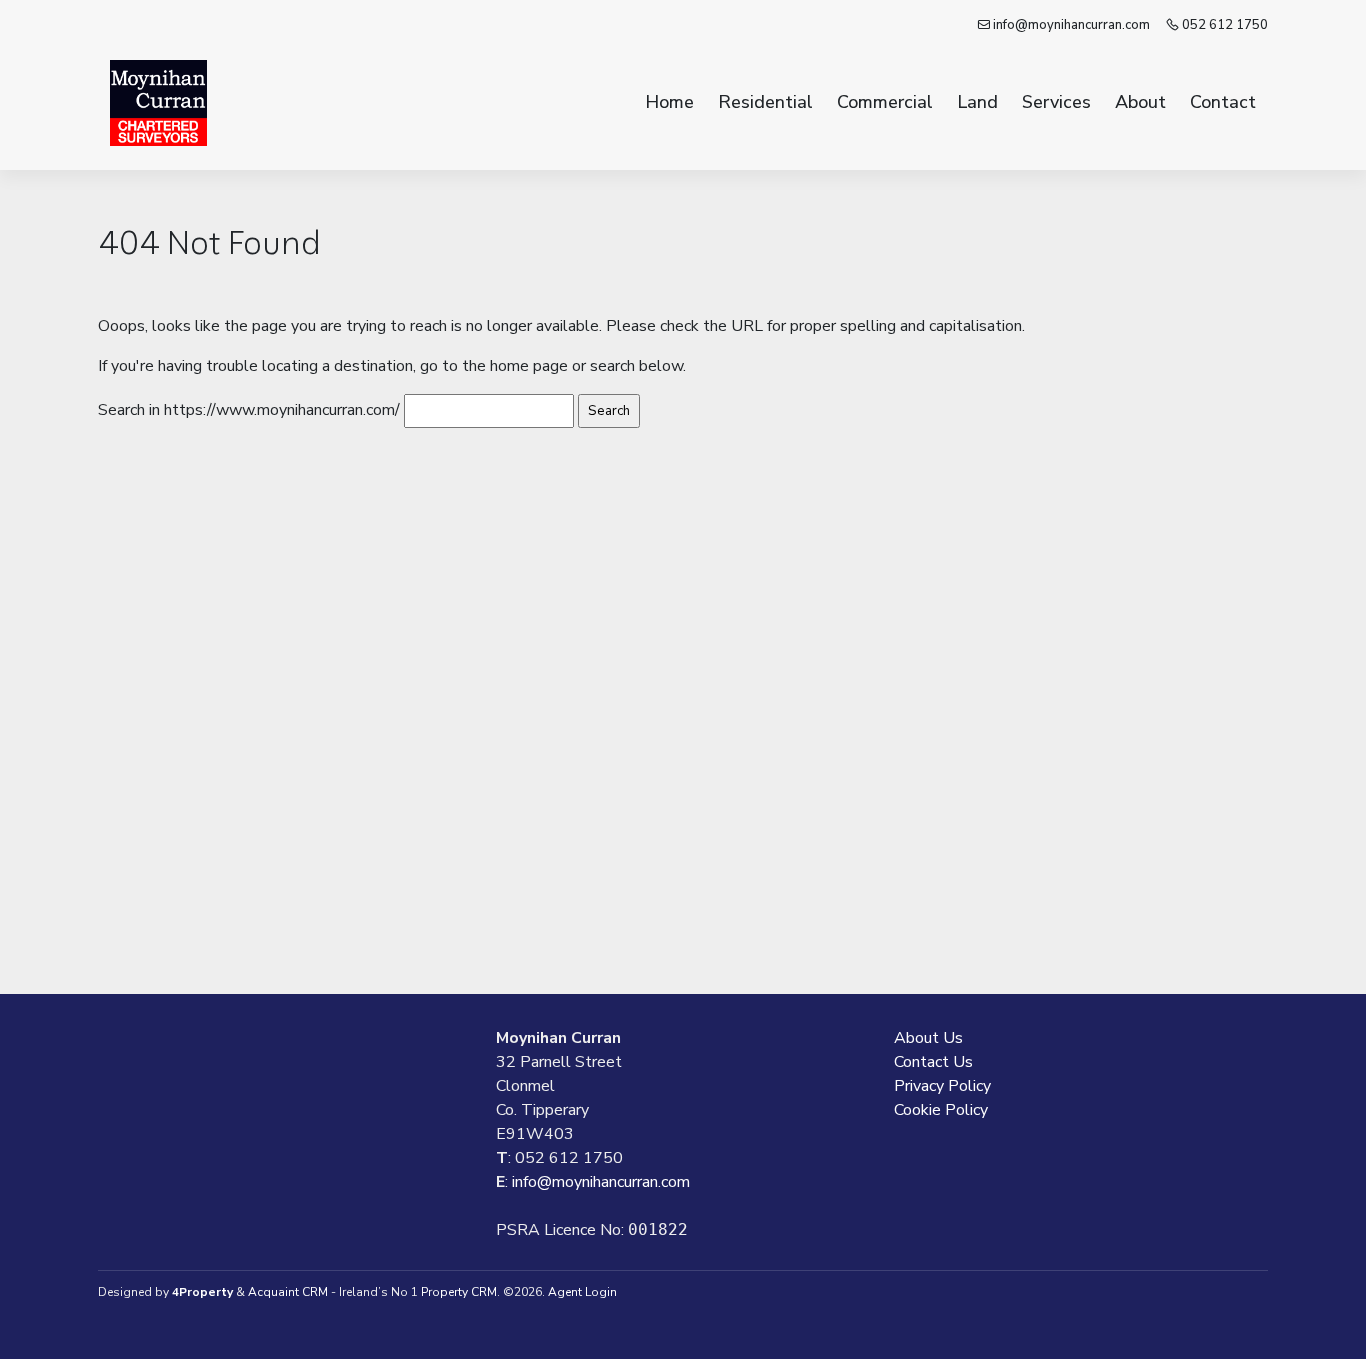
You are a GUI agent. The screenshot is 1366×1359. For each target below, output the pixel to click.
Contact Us (933, 1062)
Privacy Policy (942, 1086)
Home (669, 102)
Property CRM (459, 1292)
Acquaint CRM (288, 1292)
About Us (928, 1038)
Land (977, 102)
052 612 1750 (1223, 25)
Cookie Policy (941, 1110)
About (1140, 102)
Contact (1223, 102)
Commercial (885, 102)
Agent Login (582, 1292)
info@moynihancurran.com (1070, 25)
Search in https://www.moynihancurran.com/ (249, 410)
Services (1056, 102)
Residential (765, 102)
